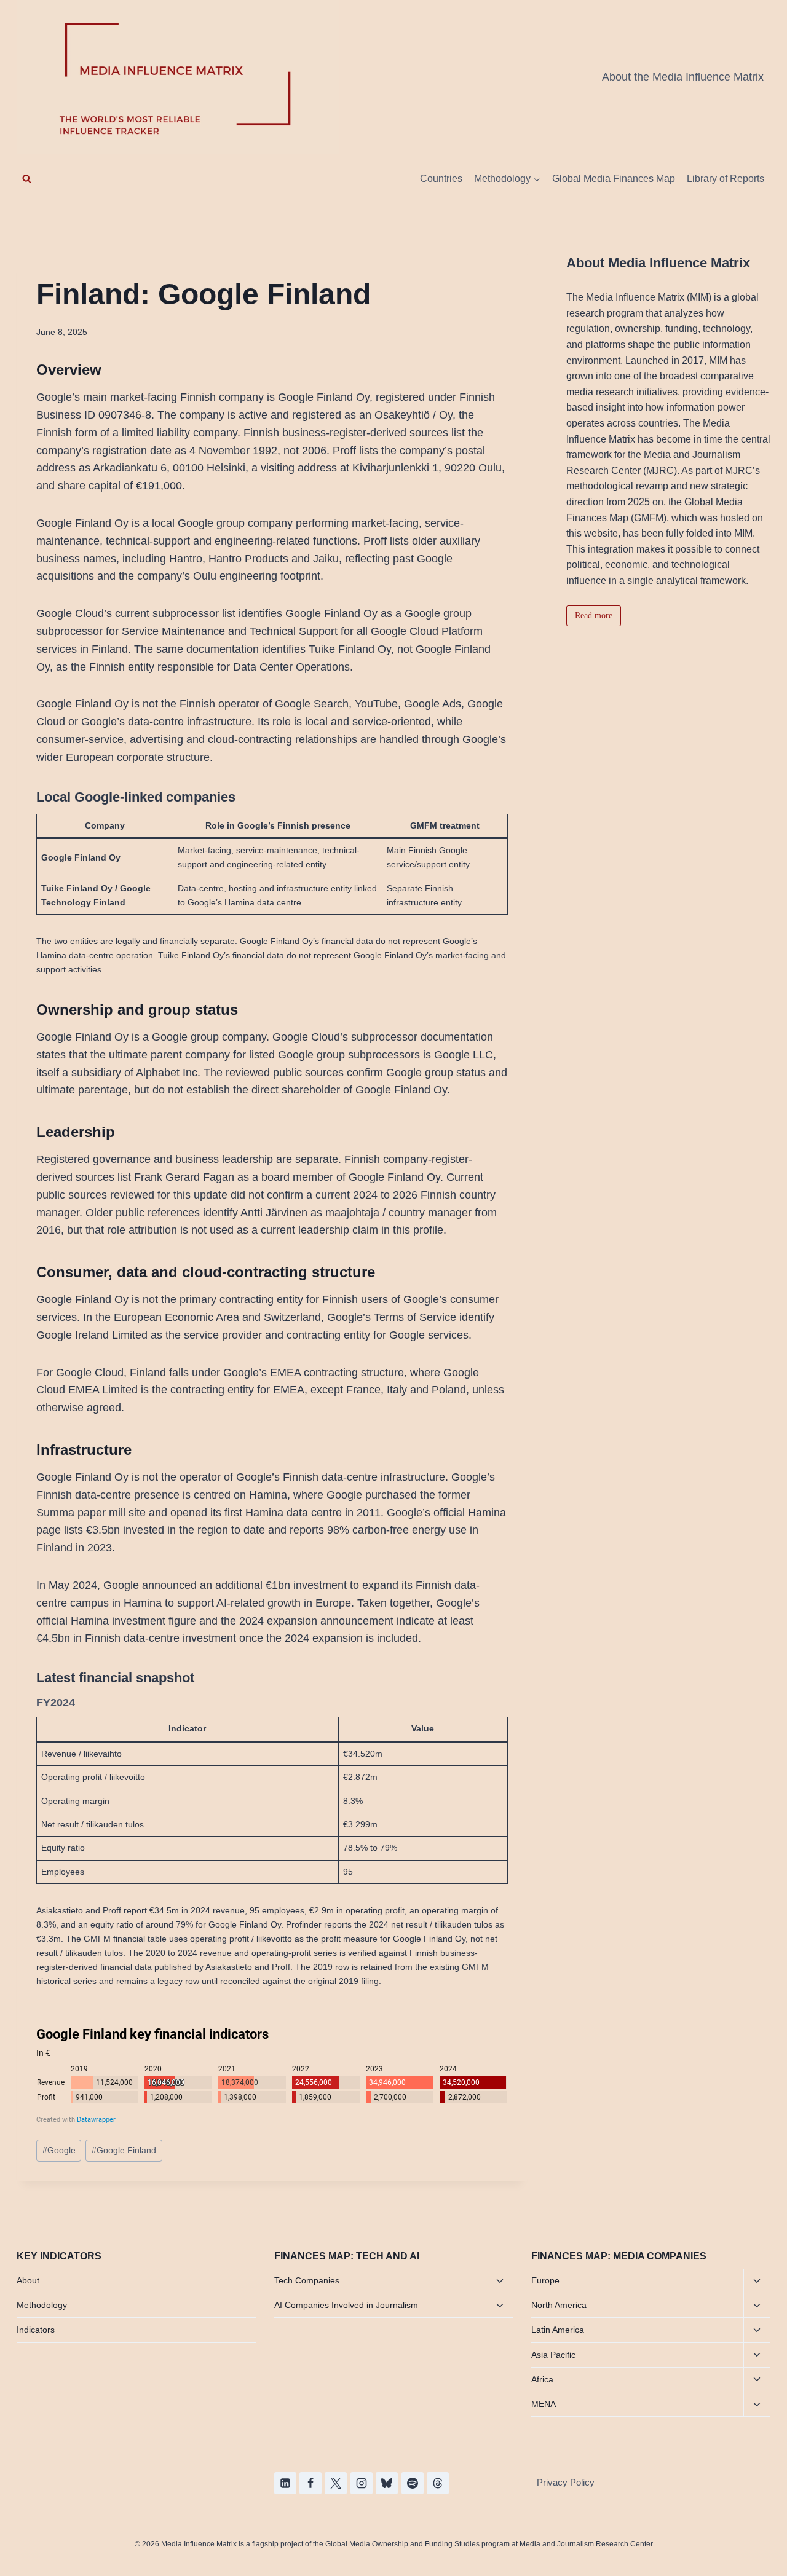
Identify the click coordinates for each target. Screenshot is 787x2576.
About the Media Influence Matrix (683, 77)
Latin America (558, 2330)
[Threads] (438, 2483)
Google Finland (124, 2150)
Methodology (42, 2305)
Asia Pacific (553, 2355)
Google (59, 2150)
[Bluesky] (387, 2483)
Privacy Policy (566, 2482)
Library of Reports (726, 179)
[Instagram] (362, 2483)
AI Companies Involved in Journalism (346, 2305)
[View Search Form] (27, 179)
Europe (545, 2280)
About (28, 2280)
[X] (336, 2483)
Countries (441, 179)
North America (559, 2305)
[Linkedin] (285, 2483)
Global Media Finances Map (614, 179)
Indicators (36, 2330)
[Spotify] (413, 2483)
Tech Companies (307, 2280)
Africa (542, 2379)
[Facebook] (310, 2483)
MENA (544, 2404)
